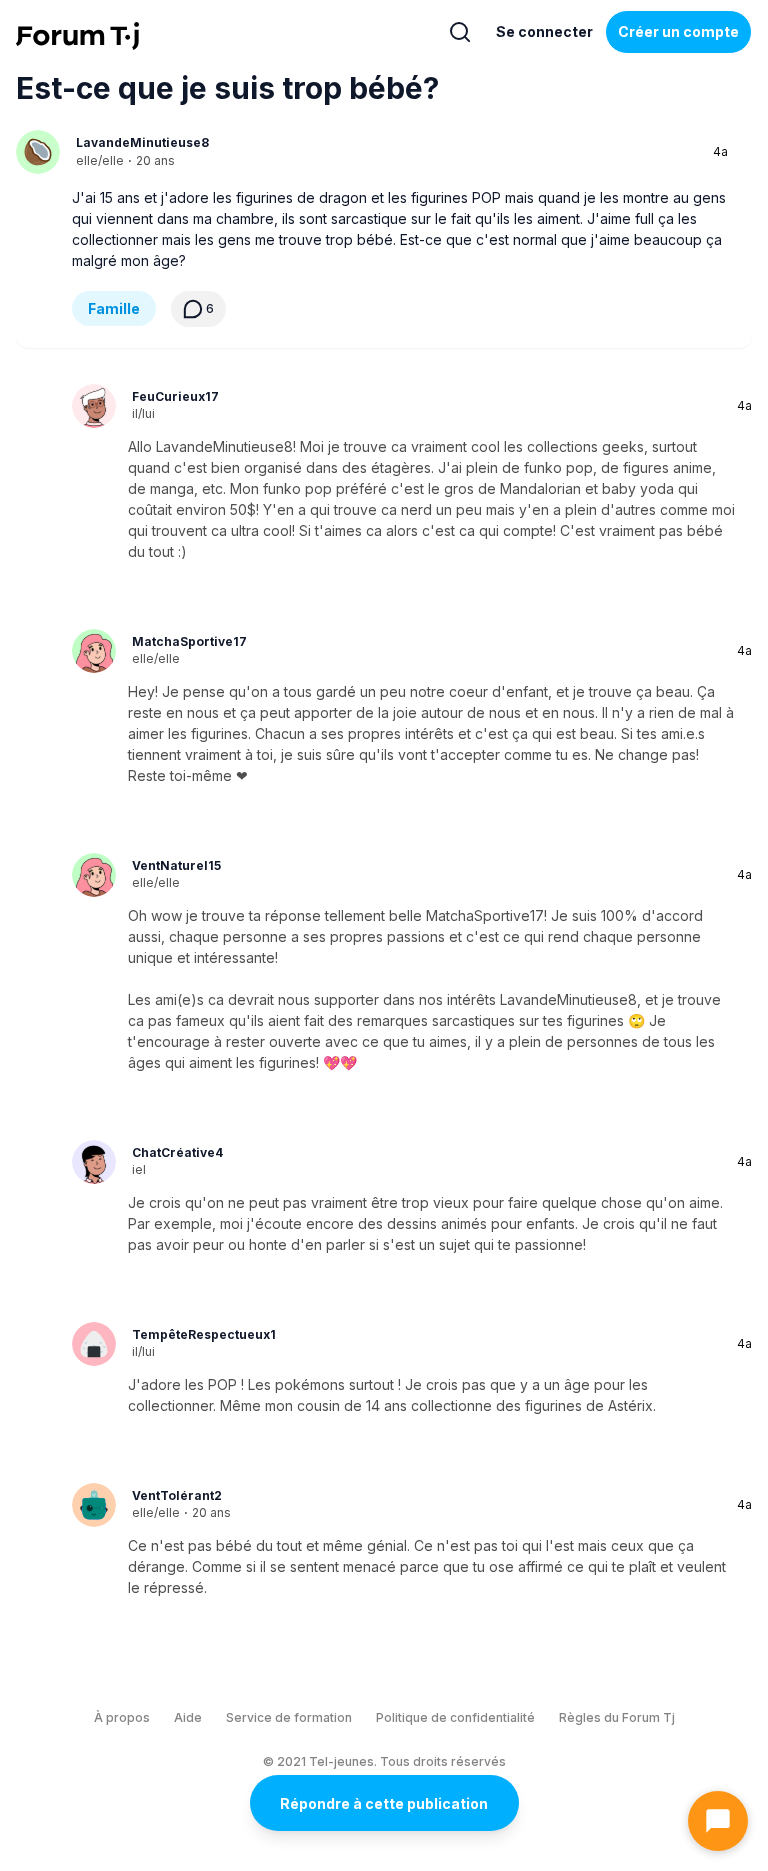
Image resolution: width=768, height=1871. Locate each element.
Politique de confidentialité (455, 1717)
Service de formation (289, 1717)
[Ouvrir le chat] (718, 1821)
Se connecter (544, 31)
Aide (188, 1717)
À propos (122, 1717)
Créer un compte (678, 31)
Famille (114, 308)
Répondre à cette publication (384, 1803)
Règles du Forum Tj (617, 1717)
